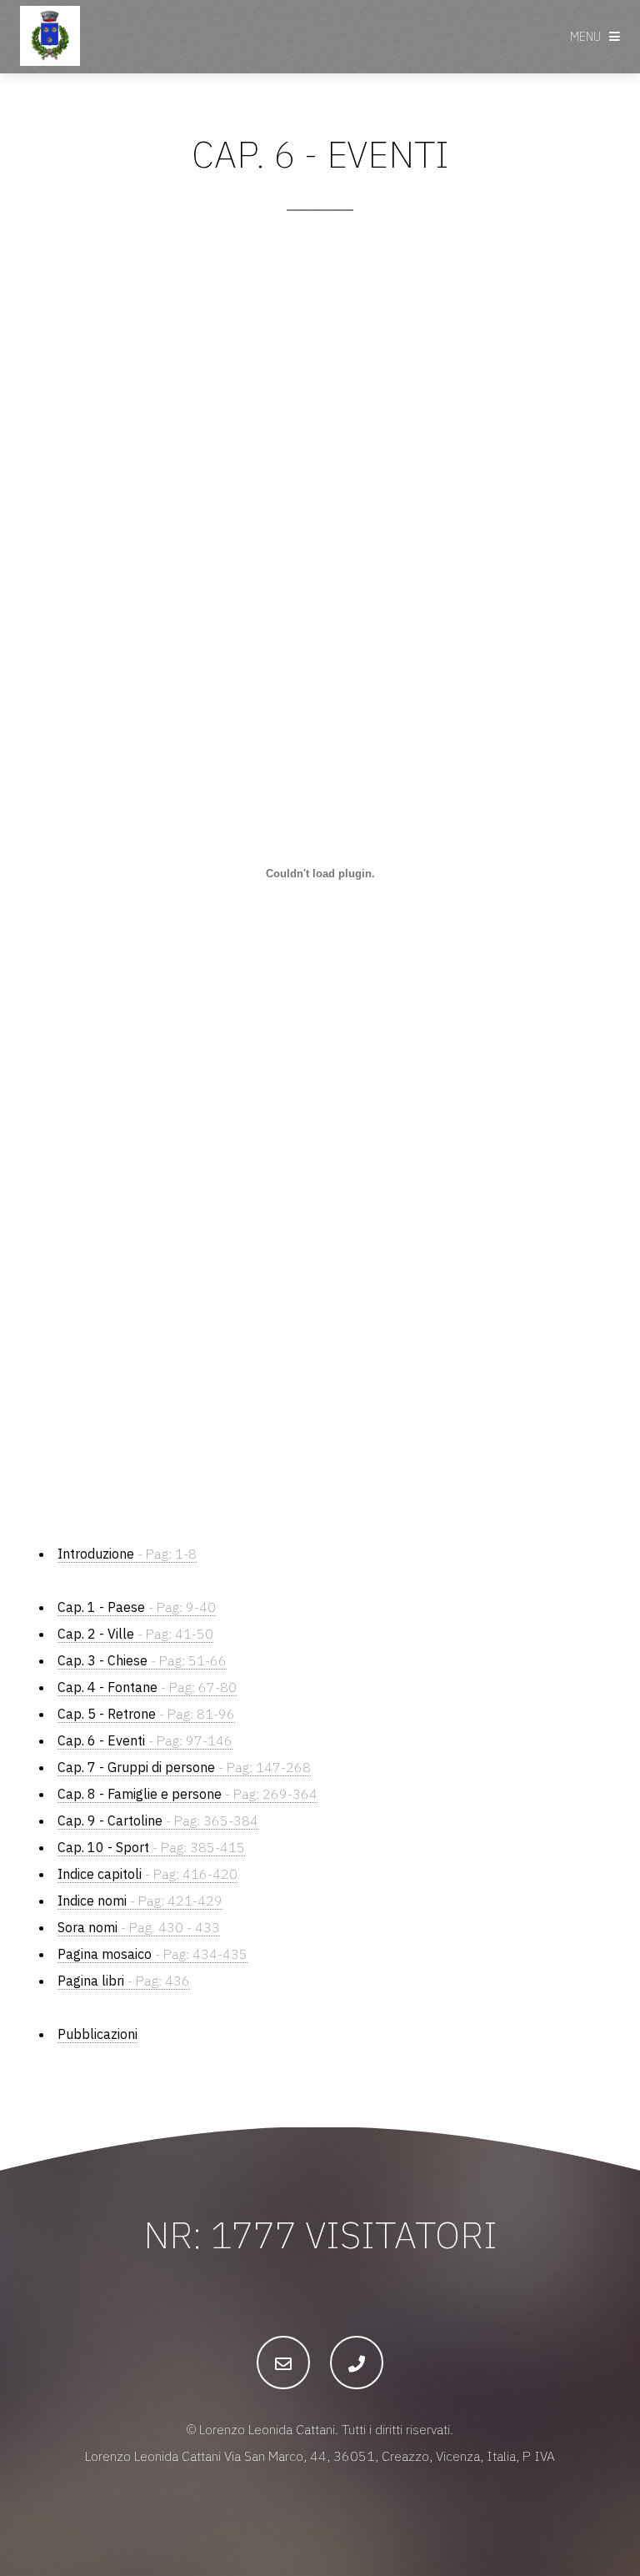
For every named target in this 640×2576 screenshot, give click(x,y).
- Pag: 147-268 (184, 1767)
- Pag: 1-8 (127, 1554)
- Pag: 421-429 (140, 1901)
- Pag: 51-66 (142, 1660)
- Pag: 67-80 (147, 1687)
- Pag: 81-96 (146, 1714)
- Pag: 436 (124, 1981)
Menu (585, 36)
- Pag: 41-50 (135, 1634)
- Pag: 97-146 (145, 1740)
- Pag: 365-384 (158, 1820)
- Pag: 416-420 (147, 1874)
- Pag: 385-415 (151, 1847)
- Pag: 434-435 (152, 1954)
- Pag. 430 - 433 (139, 1927)
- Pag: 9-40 (137, 1607)
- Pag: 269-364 (187, 1794)
